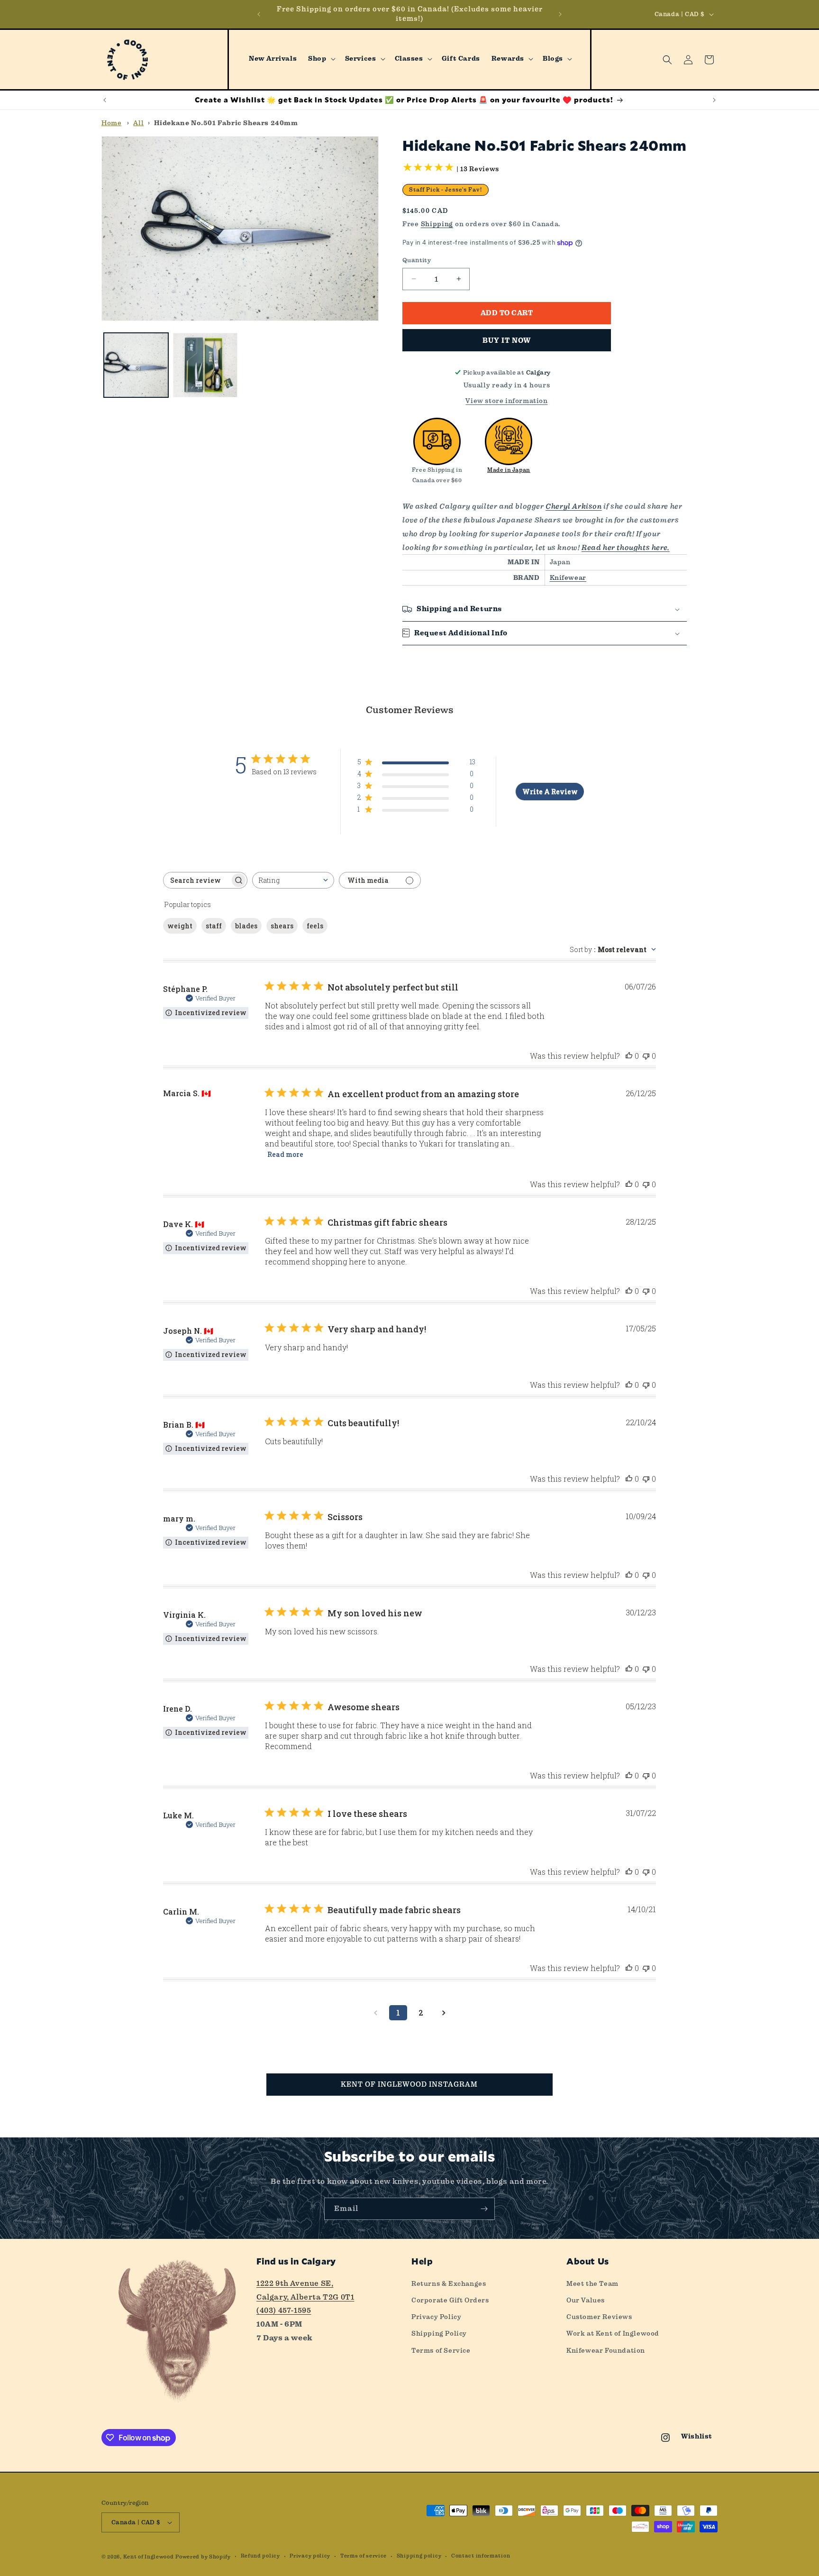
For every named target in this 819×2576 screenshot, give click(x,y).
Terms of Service (441, 2350)
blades (246, 926)
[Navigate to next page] (444, 2013)
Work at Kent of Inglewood (613, 2333)
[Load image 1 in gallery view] (136, 365)
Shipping (437, 224)
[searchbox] (197, 880)
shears (282, 926)
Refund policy (260, 2556)
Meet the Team (592, 2283)
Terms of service (364, 2556)
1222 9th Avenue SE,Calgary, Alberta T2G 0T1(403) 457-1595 (305, 2297)
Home (111, 123)
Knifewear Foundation (606, 2350)
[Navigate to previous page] (375, 2013)
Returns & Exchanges (449, 2283)
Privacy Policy (436, 2317)
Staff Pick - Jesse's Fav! (446, 190)
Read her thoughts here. (626, 547)
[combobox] (293, 880)
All (138, 123)
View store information (506, 401)
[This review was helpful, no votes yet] (629, 1056)
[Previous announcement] (259, 14)
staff (214, 926)
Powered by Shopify (203, 2557)
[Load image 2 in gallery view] (205, 365)
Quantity (417, 260)
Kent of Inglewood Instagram (409, 2084)
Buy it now (507, 340)
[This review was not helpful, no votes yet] (646, 1056)
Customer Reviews (599, 2317)
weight (180, 926)
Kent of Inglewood (149, 2557)
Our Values (586, 2300)
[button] (321, 59)
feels (315, 926)
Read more (285, 1154)
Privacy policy (310, 2556)
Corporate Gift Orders (450, 2300)
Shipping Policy (439, 2333)
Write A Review (550, 792)
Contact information (481, 2556)
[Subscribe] (484, 2209)
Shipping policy (419, 2556)
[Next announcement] (560, 14)
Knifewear (568, 578)
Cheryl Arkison (573, 506)
